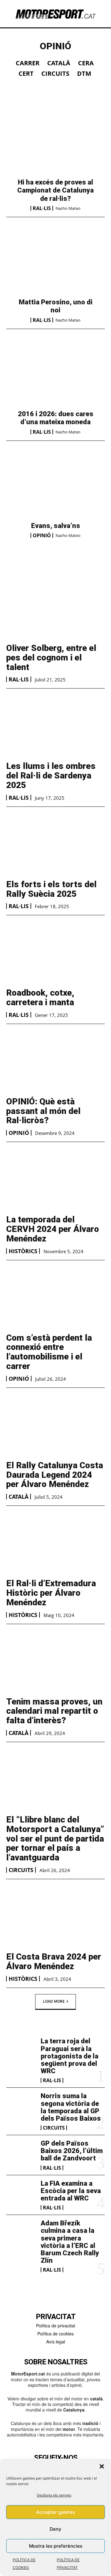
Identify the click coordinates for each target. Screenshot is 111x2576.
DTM (84, 74)
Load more (54, 2001)
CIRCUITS (55, 74)
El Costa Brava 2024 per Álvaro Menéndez (54, 1961)
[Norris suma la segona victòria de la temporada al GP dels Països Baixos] (21, 2106)
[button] (102, 2466)
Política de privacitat (56, 2326)
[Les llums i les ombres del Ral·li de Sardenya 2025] (55, 726)
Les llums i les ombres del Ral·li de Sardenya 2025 (51, 776)
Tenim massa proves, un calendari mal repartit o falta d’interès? (54, 1711)
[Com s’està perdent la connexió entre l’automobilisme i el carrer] (55, 1298)
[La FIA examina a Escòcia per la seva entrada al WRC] (21, 2193)
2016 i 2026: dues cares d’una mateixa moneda (56, 418)
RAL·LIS (42, 208)
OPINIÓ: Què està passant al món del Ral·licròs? (43, 1111)
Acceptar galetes (55, 2512)
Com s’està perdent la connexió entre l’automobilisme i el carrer (49, 1352)
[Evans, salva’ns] (55, 486)
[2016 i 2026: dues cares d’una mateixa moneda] (55, 375)
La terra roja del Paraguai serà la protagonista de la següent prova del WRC (70, 2056)
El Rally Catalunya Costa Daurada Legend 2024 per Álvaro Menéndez (55, 1475)
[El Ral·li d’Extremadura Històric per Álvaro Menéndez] (55, 1543)
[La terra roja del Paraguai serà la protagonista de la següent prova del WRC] (21, 2051)
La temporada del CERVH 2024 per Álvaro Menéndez (53, 1229)
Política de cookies (55, 2334)
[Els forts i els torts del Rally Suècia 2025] (55, 844)
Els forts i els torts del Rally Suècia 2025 (51, 889)
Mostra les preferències (56, 2546)
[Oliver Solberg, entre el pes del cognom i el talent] (55, 608)
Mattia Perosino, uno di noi (56, 306)
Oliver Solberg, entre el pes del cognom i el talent (51, 658)
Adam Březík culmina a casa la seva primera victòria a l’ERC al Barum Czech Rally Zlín (70, 2242)
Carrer (28, 63)
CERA (86, 63)
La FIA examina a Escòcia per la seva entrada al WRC (71, 2191)
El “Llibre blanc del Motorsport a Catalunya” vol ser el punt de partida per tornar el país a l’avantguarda (55, 1839)
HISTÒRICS (23, 1251)
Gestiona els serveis (54, 2495)
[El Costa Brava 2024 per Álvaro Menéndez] (55, 1916)
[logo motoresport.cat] (55, 14)
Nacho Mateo (68, 208)
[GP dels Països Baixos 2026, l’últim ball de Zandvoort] (21, 2153)
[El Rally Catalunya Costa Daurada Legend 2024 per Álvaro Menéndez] (55, 1425)
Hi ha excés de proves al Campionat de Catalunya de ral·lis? (55, 190)
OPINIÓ (42, 535)
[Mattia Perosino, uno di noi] (55, 263)
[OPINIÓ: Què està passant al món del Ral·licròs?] (55, 1061)
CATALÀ (59, 63)
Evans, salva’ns (56, 526)
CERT (26, 74)
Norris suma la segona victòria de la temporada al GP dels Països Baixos (71, 2107)
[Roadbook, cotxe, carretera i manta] (55, 953)
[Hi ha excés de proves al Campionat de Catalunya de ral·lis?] (55, 143)
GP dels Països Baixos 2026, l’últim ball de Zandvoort (72, 2151)
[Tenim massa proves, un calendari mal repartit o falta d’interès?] (55, 1661)
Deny (55, 2529)
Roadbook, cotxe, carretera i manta (40, 997)
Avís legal (56, 2342)
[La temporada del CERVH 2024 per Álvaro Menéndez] (55, 1179)
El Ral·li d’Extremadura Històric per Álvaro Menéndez (51, 1593)
